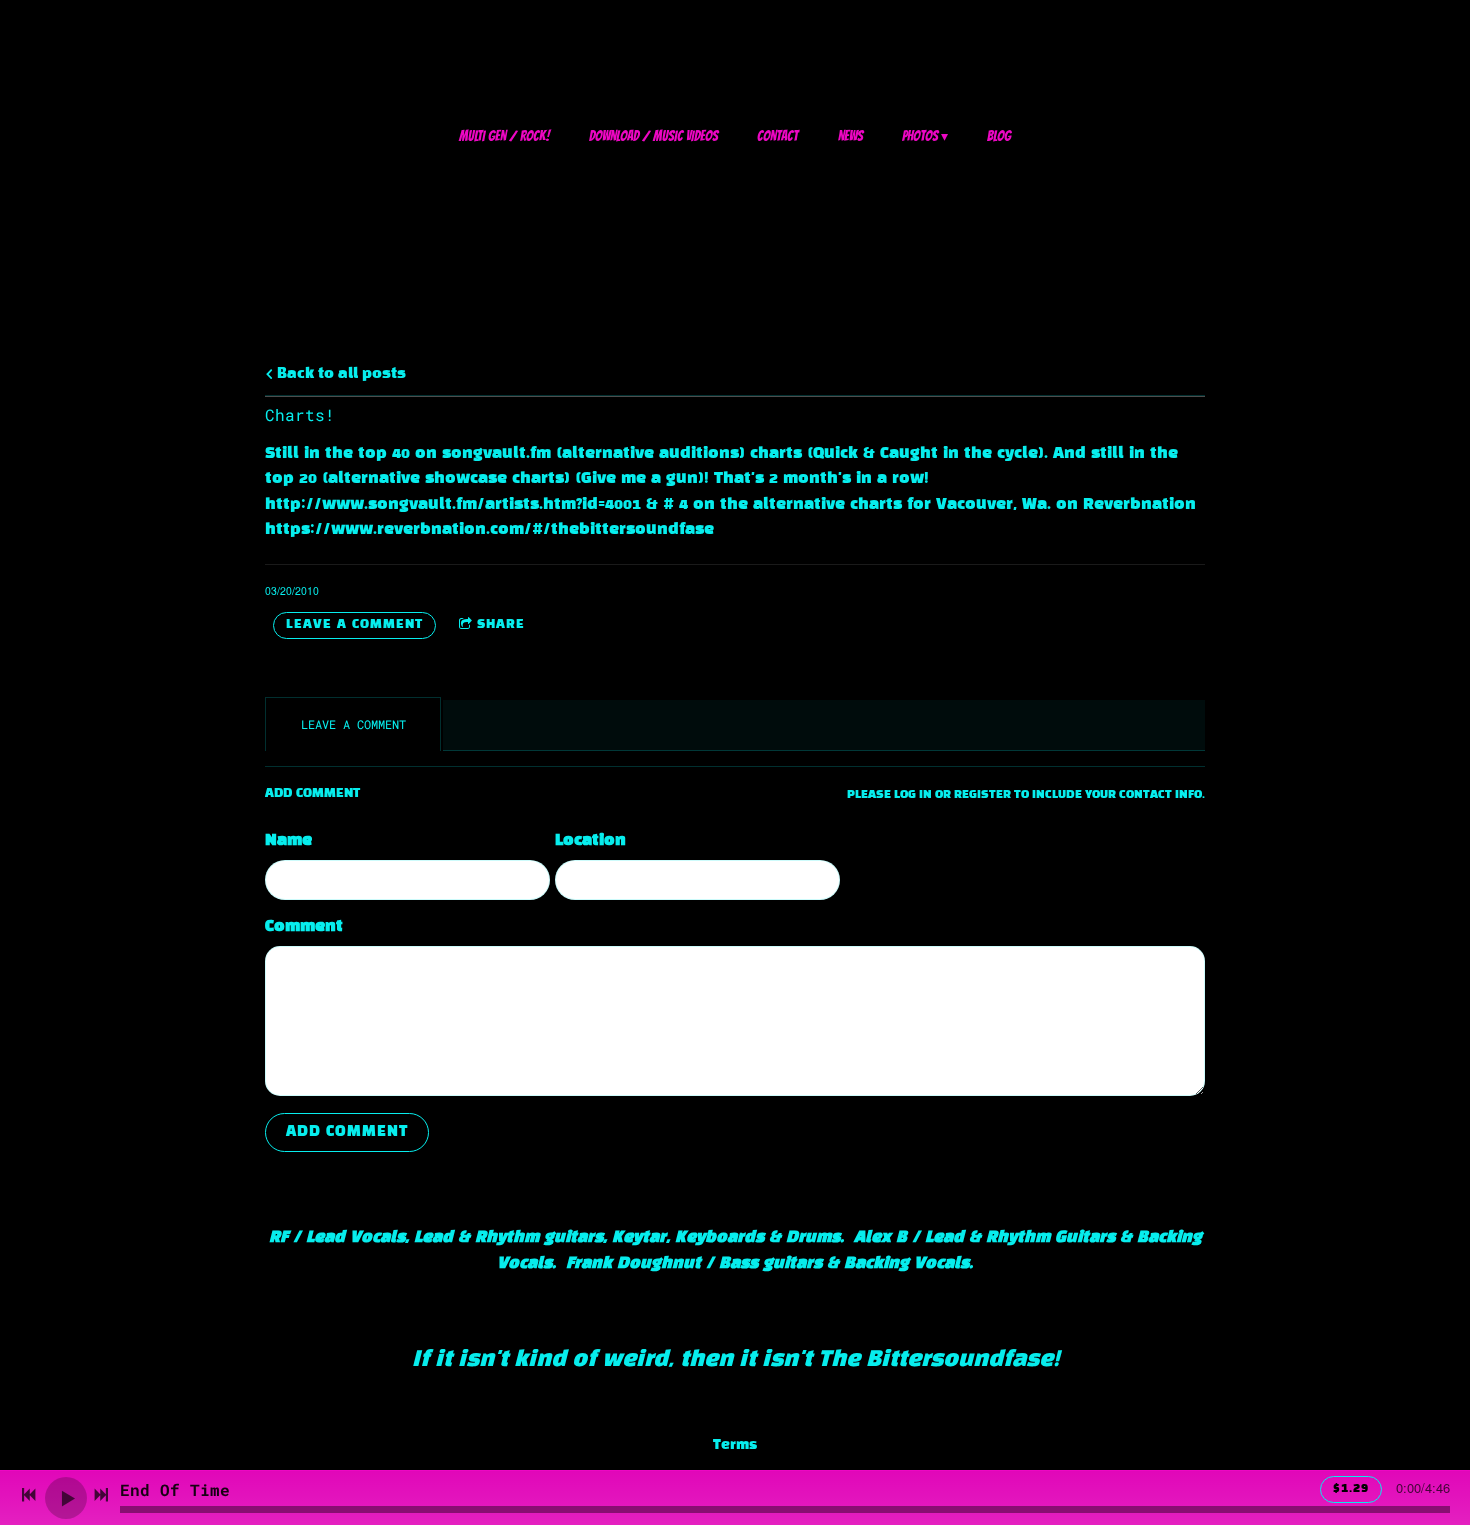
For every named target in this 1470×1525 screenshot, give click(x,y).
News (850, 136)
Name (288, 840)
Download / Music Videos (653, 136)
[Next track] (101, 1495)
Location (590, 840)
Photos (920, 136)
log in (913, 795)
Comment (304, 926)
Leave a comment (354, 625)
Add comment (347, 1132)
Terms (735, 1445)
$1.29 (1351, 1489)
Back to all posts (339, 374)
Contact (777, 136)
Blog (999, 136)
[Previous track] (29, 1495)
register (982, 795)
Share (501, 625)
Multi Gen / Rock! (504, 136)
